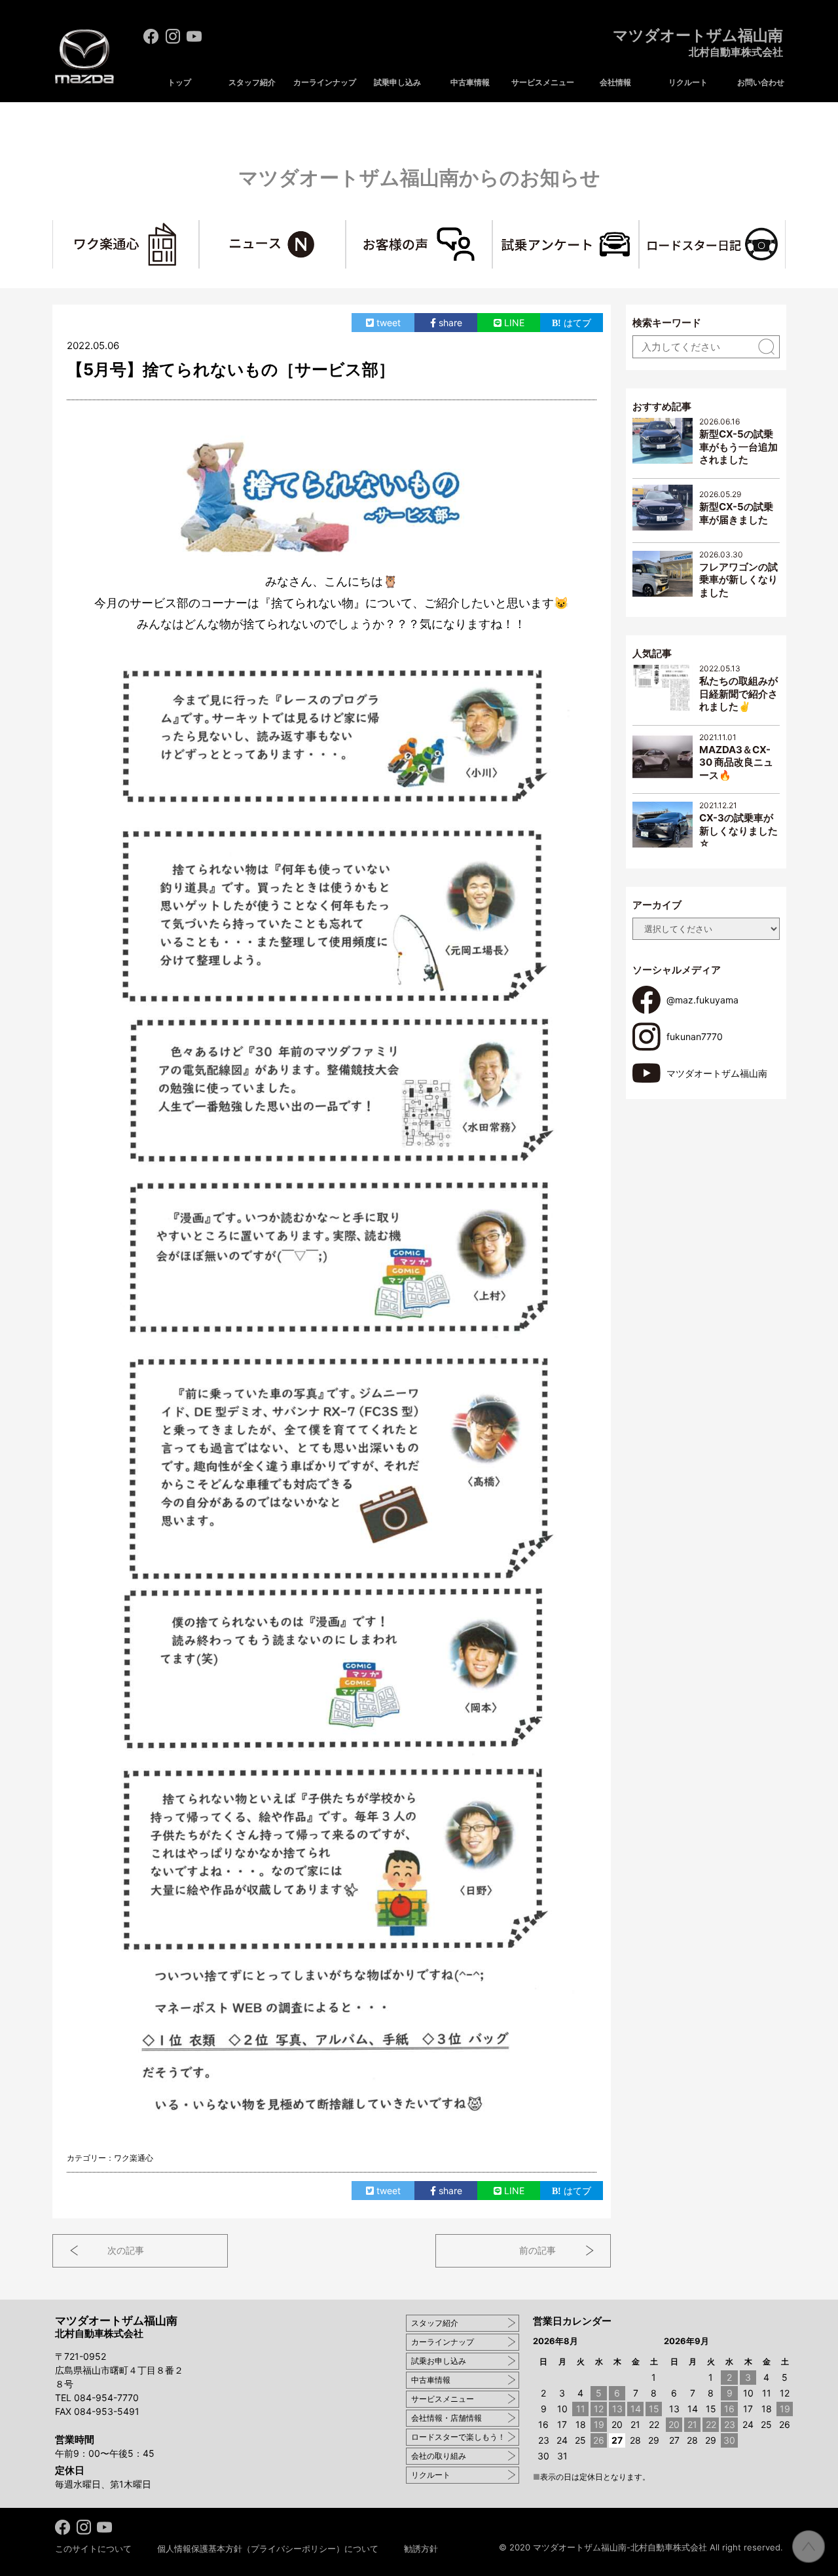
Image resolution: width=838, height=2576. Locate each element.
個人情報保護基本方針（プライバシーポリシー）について (268, 2548)
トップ (179, 82)
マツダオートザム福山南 (698, 43)
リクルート (688, 82)
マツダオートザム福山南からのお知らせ (419, 177)
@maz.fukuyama (702, 1000)
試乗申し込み (397, 82)
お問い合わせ (761, 82)
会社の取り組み (439, 2456)
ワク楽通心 (199, 227)
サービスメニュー (543, 82)
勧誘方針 (421, 2548)
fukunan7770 (695, 1036)
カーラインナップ (325, 82)
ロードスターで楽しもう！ (458, 2437)
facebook (151, 36)
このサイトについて (93, 2548)
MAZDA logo (84, 57)
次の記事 (126, 2250)
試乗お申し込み (439, 2361)
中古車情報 (470, 82)
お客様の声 (492, 227)
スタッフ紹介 (252, 82)
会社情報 (615, 82)
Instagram (173, 36)
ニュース (345, 227)
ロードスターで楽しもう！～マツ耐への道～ (785, 227)
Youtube (194, 36)
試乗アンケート (639, 227)
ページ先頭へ (809, 2547)
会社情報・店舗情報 (446, 2418)
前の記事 (537, 2250)
